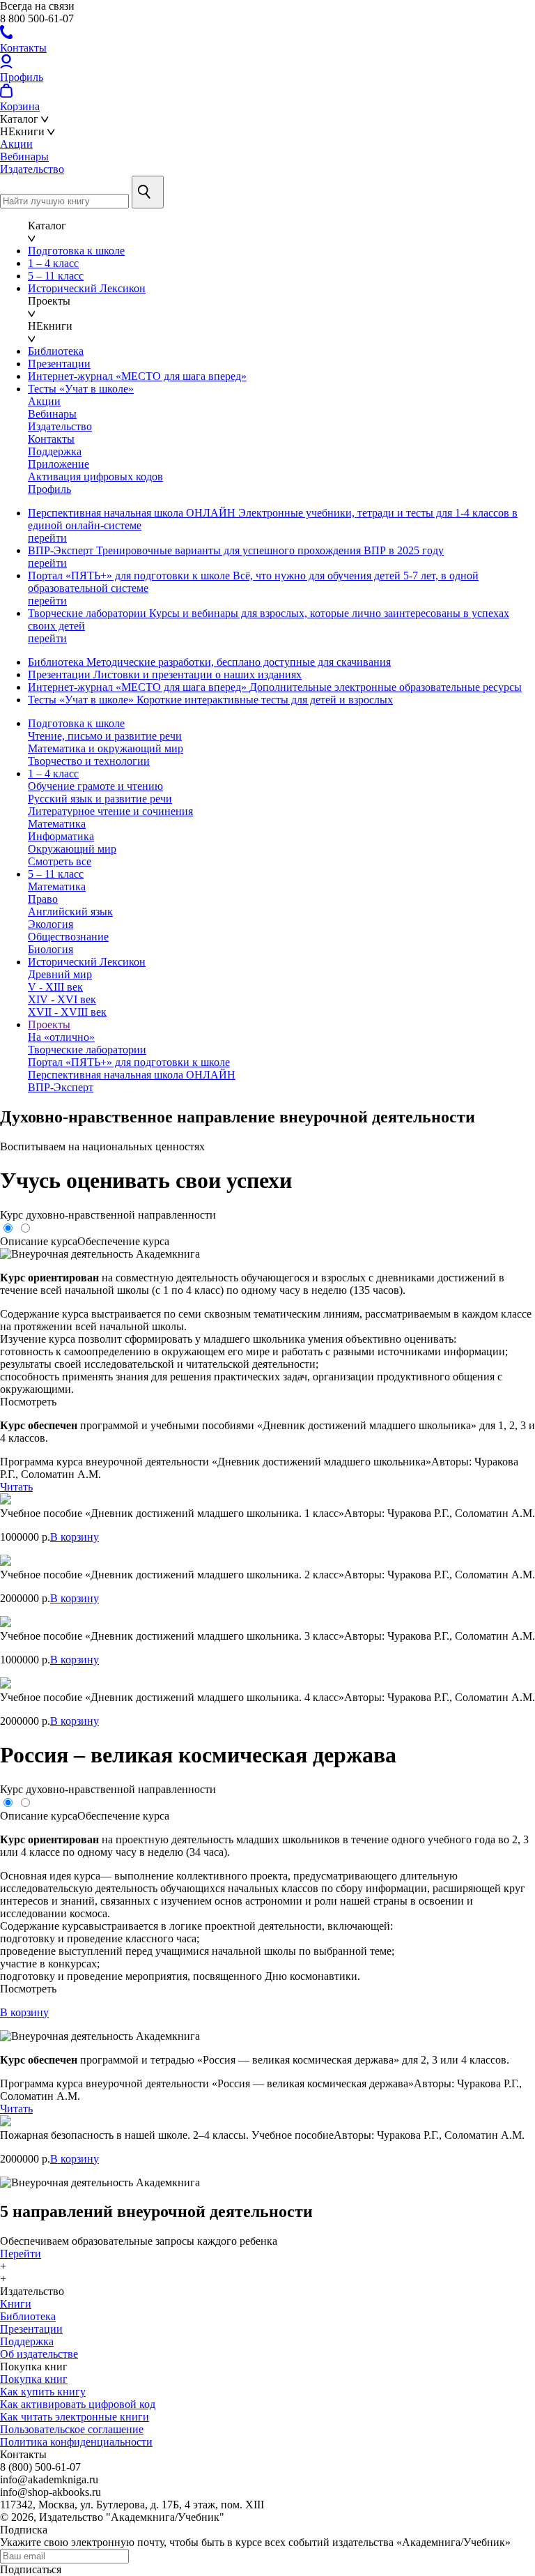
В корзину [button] (75, 1537)
